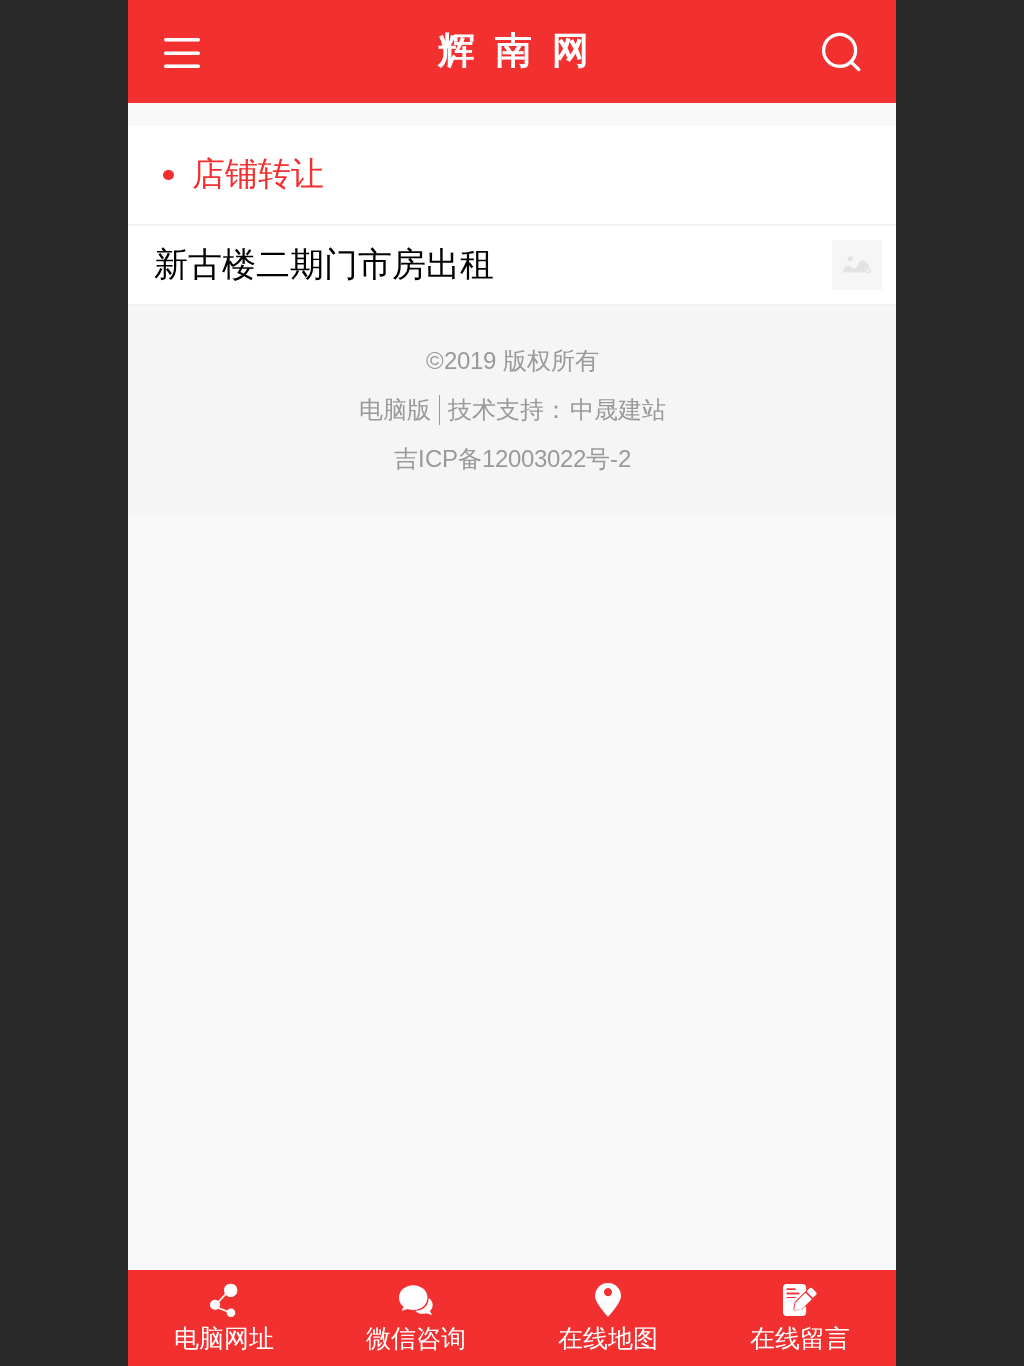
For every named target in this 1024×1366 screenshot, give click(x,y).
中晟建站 (618, 409)
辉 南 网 (513, 50)
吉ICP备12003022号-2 (512, 458)
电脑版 (395, 409)
